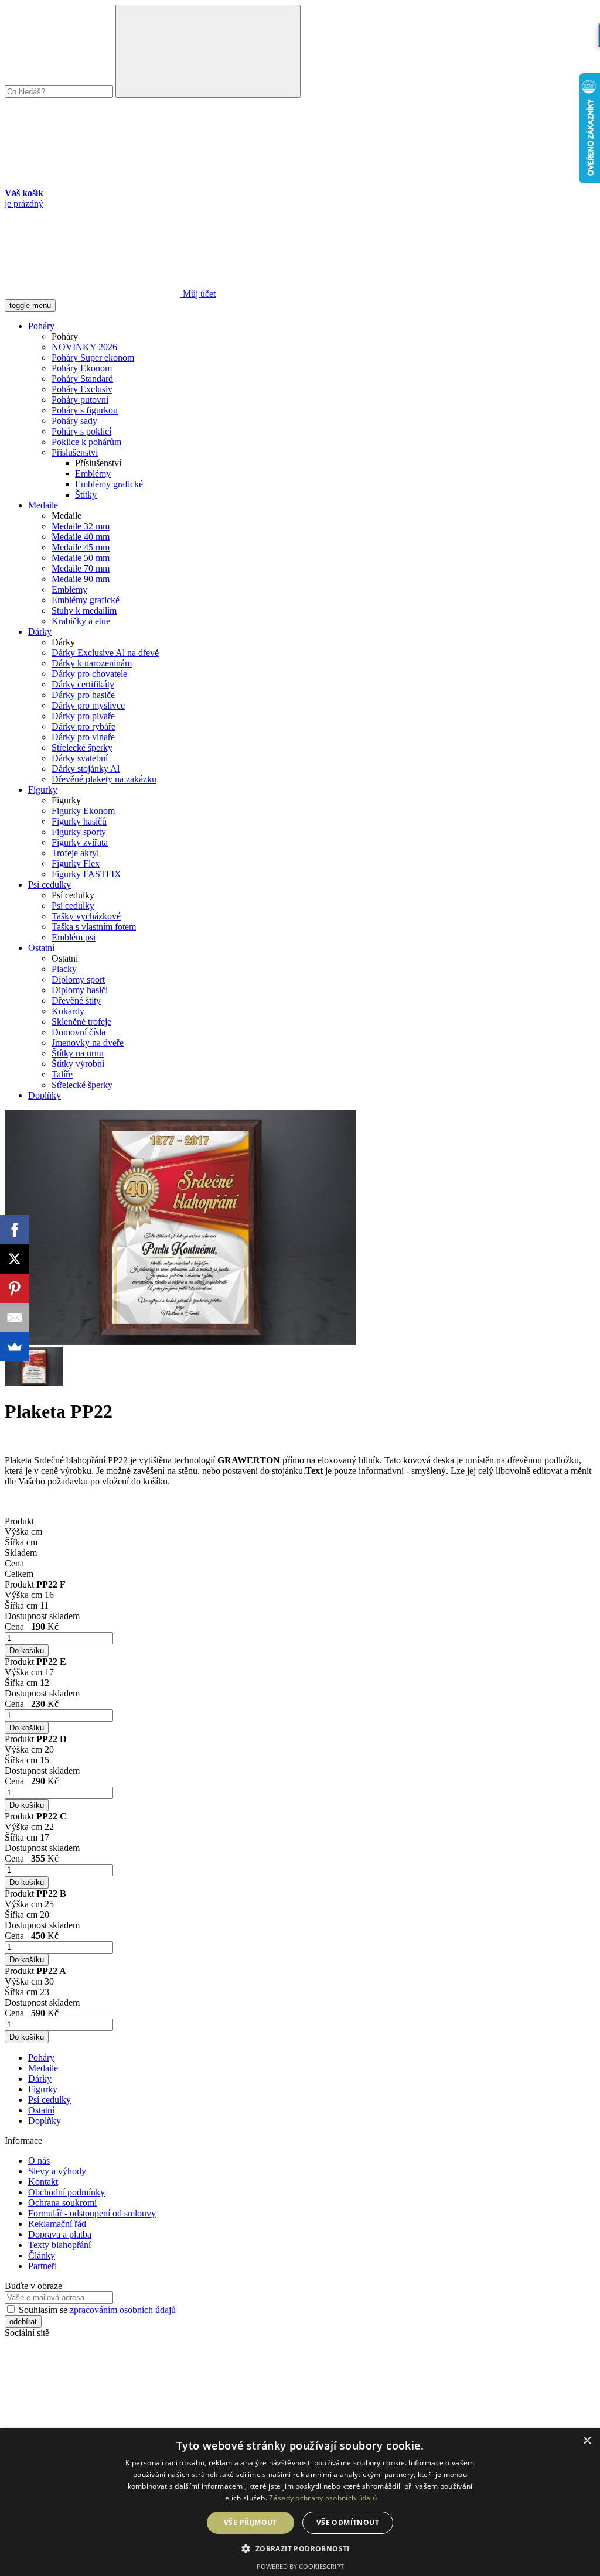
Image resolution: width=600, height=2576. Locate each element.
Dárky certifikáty (83, 684)
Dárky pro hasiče (83, 695)
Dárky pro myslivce (88, 705)
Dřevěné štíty (76, 1000)
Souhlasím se (96, 2310)
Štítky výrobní (78, 1064)
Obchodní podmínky (67, 2192)
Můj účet (198, 294)
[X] (15, 1259)
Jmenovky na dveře (88, 1043)
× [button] (587, 2441)
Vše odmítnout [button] (348, 2522)
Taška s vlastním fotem (94, 927)
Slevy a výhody (57, 2171)
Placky (64, 969)
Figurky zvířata (80, 842)
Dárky (40, 632)
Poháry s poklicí (81, 431)
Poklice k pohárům (86, 442)
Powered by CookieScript (300, 2566)
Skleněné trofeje (81, 1022)
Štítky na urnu (78, 1053)
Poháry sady (74, 421)
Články (42, 2255)
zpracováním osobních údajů (123, 2310)
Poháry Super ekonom (93, 358)
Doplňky (45, 1095)
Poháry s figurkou (85, 410)
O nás (39, 2161)
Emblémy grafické (109, 484)
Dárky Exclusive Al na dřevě (105, 653)
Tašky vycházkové (86, 916)
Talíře (62, 1074)
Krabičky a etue (81, 621)
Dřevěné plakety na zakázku (104, 779)
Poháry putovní (80, 400)
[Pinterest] (15, 1288)
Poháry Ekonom (82, 368)
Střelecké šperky (82, 748)
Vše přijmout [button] (250, 2522)
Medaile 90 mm (81, 579)
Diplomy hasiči (80, 990)
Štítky (86, 495)
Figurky (43, 790)
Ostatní (41, 948)
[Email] (15, 1318)
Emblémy (93, 473)
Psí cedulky (50, 885)
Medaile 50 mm (81, 558)
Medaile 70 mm (81, 568)
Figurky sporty (79, 832)
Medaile (43, 505)
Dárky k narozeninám (92, 663)
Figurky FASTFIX (86, 874)
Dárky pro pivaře (83, 716)
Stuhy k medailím (84, 610)
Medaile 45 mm (81, 547)
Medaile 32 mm (81, 526)
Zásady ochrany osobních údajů (323, 2498)
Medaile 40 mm (81, 537)
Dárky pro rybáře (83, 726)
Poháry (41, 326)
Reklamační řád (57, 2224)
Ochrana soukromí (62, 2203)
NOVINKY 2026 (84, 347)
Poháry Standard (82, 379)
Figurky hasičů (79, 821)
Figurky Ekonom (83, 811)
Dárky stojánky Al (86, 769)
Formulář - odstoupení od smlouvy (92, 2213)
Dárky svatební (80, 758)
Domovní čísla (79, 1032)
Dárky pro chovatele (89, 674)
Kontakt (43, 2182)
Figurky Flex (76, 863)
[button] (300, 2548)
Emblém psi (74, 937)
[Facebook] (15, 1230)
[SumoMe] (15, 1347)
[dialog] (300, 2502)
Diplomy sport (78, 979)
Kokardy (68, 1011)
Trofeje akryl (75, 853)
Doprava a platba (60, 2234)
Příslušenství (75, 452)
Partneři (42, 2266)
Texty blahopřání (59, 2245)
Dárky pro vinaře (83, 737)
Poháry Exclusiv (82, 389)
